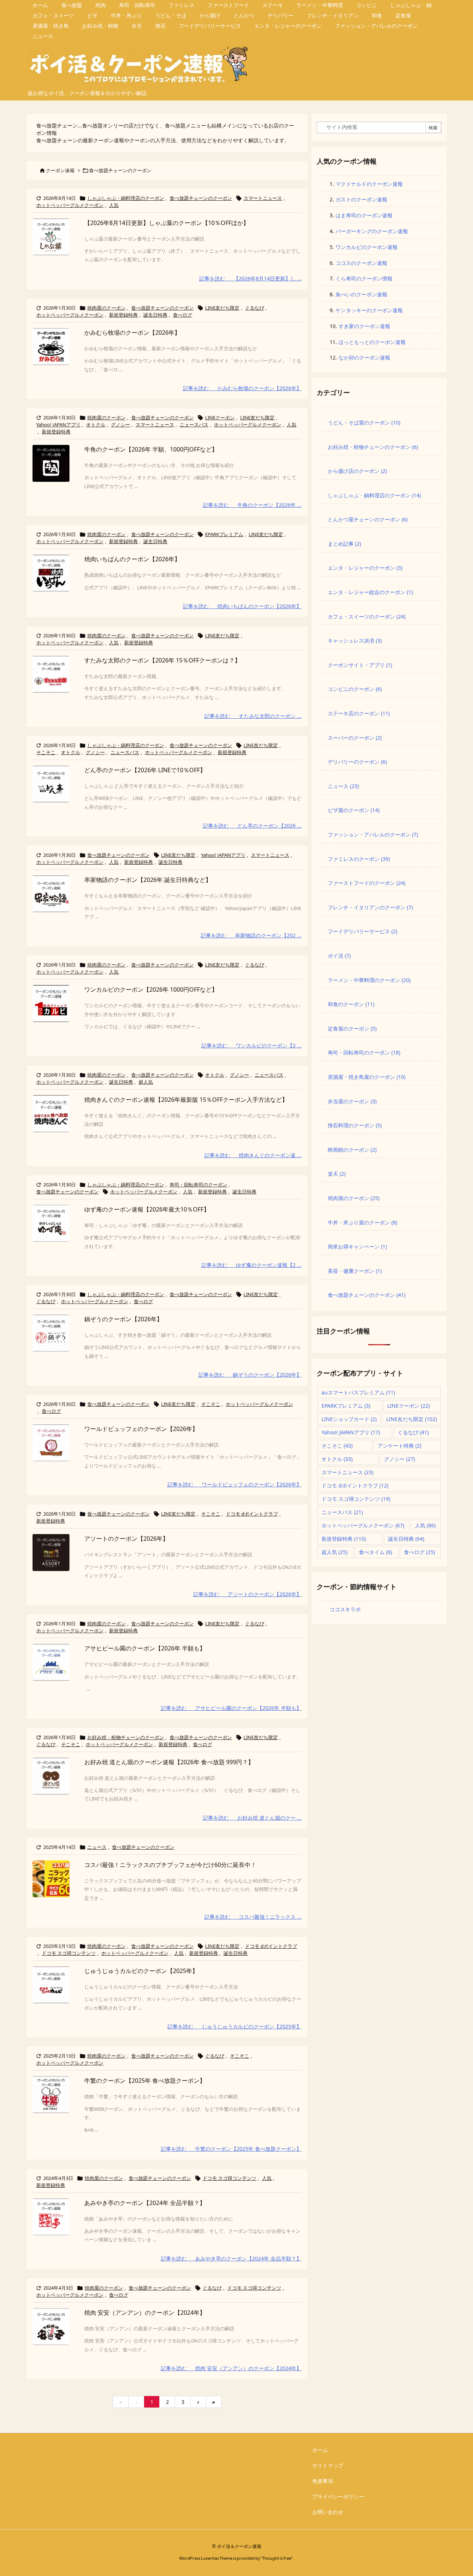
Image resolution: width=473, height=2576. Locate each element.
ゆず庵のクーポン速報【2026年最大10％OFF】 (147, 1209)
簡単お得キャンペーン (357, 1246)
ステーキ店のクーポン (359, 713)
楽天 (337, 1174)
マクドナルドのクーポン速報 (369, 184)
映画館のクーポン (352, 1150)
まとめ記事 (344, 544)
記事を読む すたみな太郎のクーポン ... (253, 716)
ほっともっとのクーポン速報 (372, 342)
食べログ (183, 315)
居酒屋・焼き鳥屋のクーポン (367, 1077)
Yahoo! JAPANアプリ (58, 425)
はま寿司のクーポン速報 (364, 215)
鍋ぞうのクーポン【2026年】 (123, 1319)
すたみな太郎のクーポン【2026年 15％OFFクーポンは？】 (162, 660)
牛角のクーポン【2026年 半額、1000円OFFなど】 (151, 449)
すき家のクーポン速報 (364, 326)
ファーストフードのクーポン (367, 883)
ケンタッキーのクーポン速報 (369, 310)
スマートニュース (263, 198)
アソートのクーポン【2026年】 (126, 1539)
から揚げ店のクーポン (357, 471)
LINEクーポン (220, 418)
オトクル (96, 425)
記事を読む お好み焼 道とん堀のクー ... (252, 1818)
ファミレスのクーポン (359, 859)
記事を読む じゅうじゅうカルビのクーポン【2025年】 (234, 2026)
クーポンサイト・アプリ (360, 665)
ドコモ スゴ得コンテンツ (69, 1953)
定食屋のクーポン (352, 1028)
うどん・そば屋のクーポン (364, 422)
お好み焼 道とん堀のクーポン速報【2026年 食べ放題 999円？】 (169, 1762)
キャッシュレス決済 (355, 640)
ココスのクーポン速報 (361, 263)
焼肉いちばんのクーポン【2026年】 (132, 559)
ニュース (97, 1847)
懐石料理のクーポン (355, 1125)
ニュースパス (194, 425)
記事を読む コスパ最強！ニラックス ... (253, 1917)
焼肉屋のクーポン (106, 308)
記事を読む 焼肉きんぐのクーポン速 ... (253, 1155)
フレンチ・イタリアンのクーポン (370, 907)
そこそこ (46, 752)
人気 (114, 205)
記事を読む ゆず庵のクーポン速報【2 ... (251, 1265)
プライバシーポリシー (338, 2496)
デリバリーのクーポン (357, 762)
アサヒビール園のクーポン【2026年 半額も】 (145, 1648)
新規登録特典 (123, 315)
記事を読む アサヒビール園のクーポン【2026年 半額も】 (231, 1708)
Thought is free (277, 2558)
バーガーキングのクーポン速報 (372, 231)
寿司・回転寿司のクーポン (198, 1185)
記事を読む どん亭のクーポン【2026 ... (252, 826)
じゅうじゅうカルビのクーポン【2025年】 (141, 1971)
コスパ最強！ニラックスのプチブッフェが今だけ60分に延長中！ (170, 1865)
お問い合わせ (328, 2512)
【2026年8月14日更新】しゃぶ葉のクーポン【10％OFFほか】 (167, 223)
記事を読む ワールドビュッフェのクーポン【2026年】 (234, 1484)
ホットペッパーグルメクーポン (70, 205)
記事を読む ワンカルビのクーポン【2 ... (251, 1045)
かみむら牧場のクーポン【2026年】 (132, 333)
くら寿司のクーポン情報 (364, 278)
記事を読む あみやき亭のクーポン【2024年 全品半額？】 (231, 2258)
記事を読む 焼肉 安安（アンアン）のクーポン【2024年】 (231, 2368)
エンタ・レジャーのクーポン (365, 568)
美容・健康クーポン (355, 1271)
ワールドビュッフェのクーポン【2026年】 (141, 1429)
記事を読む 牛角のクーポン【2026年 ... (252, 505)
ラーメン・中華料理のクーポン (369, 980)
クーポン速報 (60, 170)
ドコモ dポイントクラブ (252, 1514)
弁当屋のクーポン (352, 1101)
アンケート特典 (399, 1446)
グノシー (120, 425)
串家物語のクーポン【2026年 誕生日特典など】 (148, 880)
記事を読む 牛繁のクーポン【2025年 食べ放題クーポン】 (231, 2149)
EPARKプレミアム (224, 534)
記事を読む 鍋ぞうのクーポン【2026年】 (250, 1375)
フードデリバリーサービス (363, 931)
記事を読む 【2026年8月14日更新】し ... (250, 278)
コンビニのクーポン (355, 689)
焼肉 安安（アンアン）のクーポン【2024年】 (145, 2313)
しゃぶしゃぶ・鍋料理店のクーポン (126, 198)
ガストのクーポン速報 (361, 199)
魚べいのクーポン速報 (361, 294)
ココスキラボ (345, 1609)
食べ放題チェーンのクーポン (201, 198)
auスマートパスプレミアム (358, 1392)
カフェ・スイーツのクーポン (367, 616)
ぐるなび (255, 308)
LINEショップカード (349, 1419)
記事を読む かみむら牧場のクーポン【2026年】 (242, 388)
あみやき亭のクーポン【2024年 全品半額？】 (145, 2203)
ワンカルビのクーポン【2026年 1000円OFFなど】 (151, 989)
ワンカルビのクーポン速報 (367, 247)
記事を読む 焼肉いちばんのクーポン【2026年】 (242, 606)
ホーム (320, 2450)
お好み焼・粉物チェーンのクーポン (126, 1737)
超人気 (146, 1082)
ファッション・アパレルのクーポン (373, 834)
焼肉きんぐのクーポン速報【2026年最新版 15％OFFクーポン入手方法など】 (186, 1100)
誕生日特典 (155, 315)
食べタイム (375, 1552)
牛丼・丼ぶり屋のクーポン (363, 1222)
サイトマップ (328, 2465)
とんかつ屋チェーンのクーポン (368, 519)
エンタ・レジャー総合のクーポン (370, 592)
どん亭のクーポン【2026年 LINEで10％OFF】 (145, 770)
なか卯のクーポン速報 (364, 357)
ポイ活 (339, 956)
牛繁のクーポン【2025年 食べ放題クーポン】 (145, 2081)
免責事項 (323, 2481)
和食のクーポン (351, 1004)
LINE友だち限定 (222, 308)
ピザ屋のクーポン (354, 810)
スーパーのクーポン (355, 738)
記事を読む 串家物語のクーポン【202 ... (251, 935)
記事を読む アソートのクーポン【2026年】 (247, 1594)
